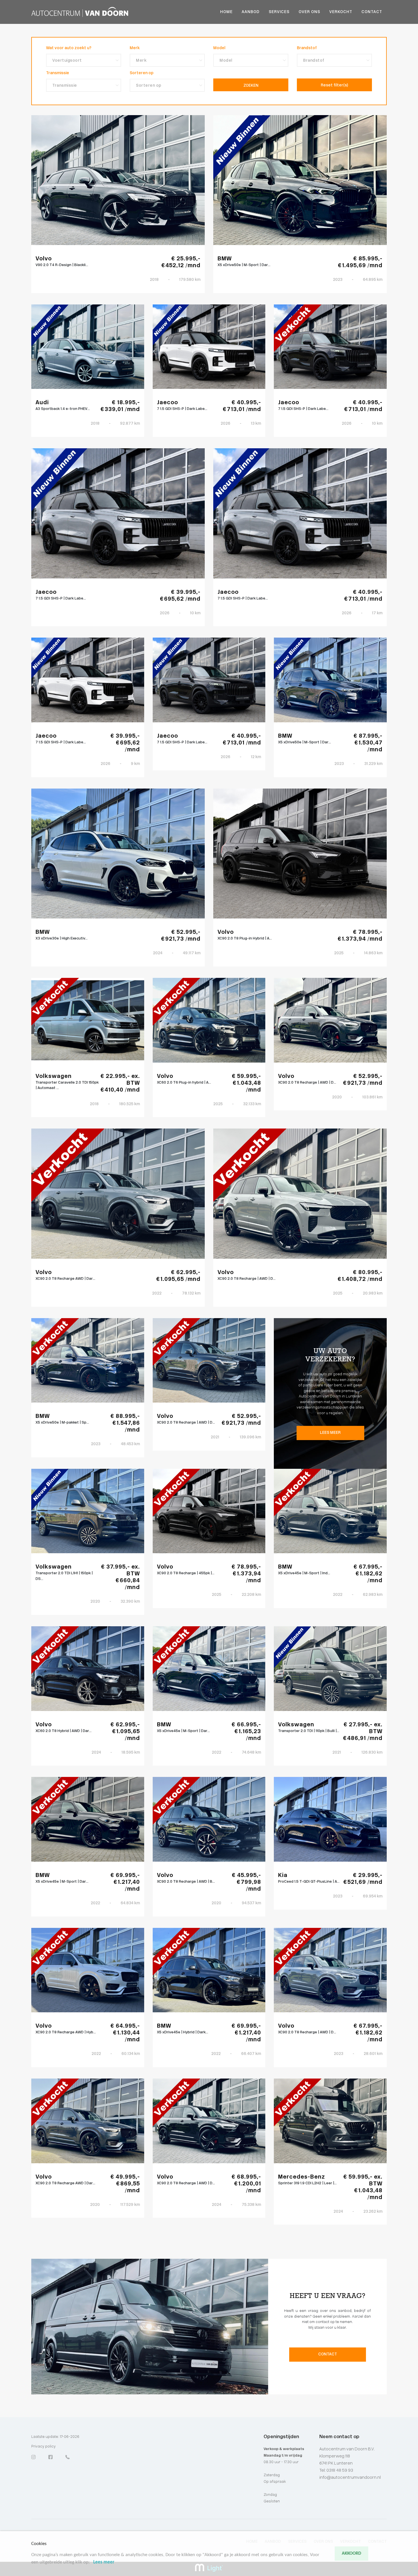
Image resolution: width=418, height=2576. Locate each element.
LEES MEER (330, 1433)
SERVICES (279, 12)
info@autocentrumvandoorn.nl (350, 2478)
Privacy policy (44, 2447)
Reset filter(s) (334, 85)
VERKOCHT (341, 12)
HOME (226, 12)
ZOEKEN (251, 86)
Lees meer (104, 2562)
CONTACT (372, 12)
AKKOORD (351, 2554)
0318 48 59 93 (339, 2471)
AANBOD (251, 12)
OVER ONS (309, 12)
